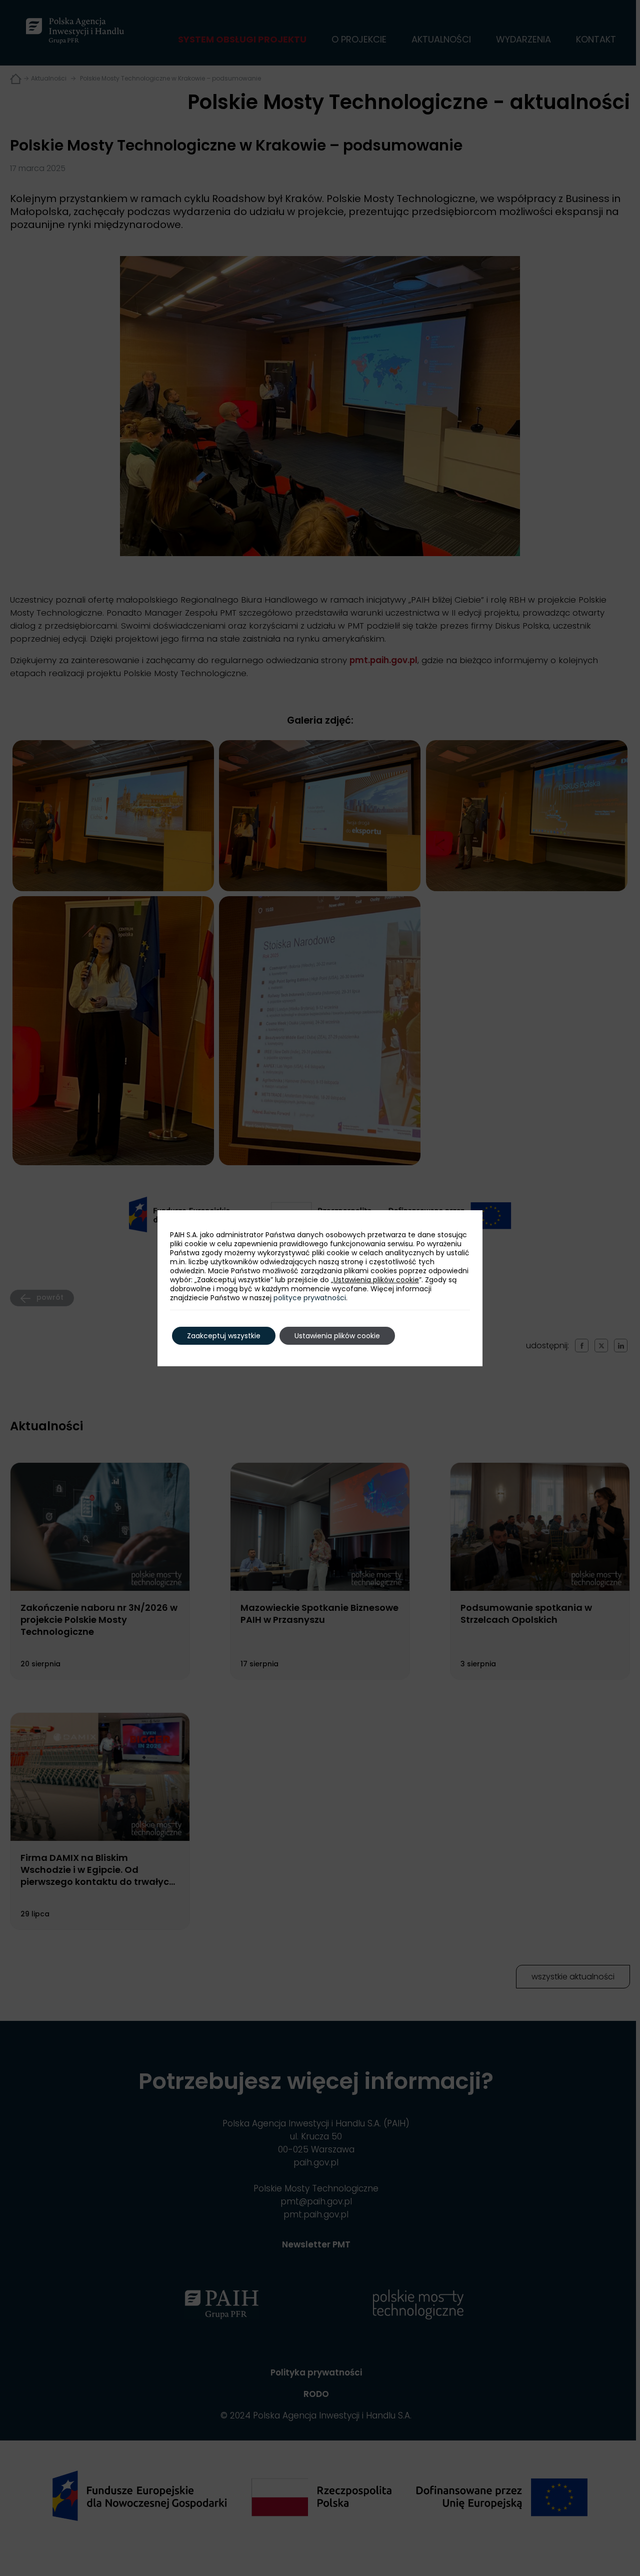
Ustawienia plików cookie (376, 1280)
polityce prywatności (310, 1298)
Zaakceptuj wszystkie (224, 1336)
